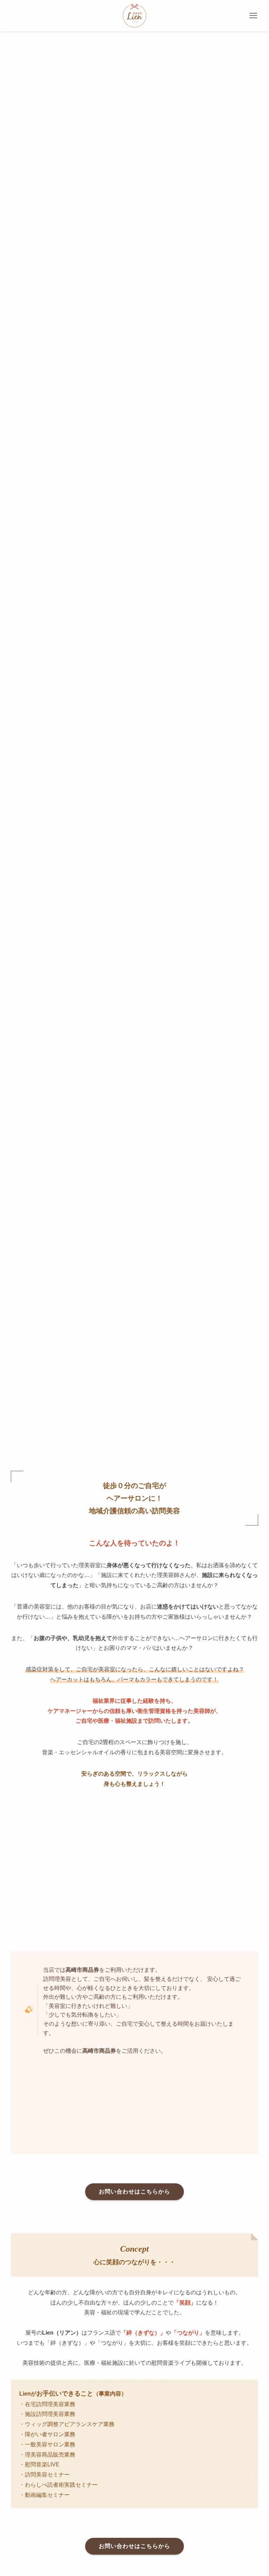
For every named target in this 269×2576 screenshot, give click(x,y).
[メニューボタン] (253, 16)
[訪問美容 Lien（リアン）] (134, 16)
